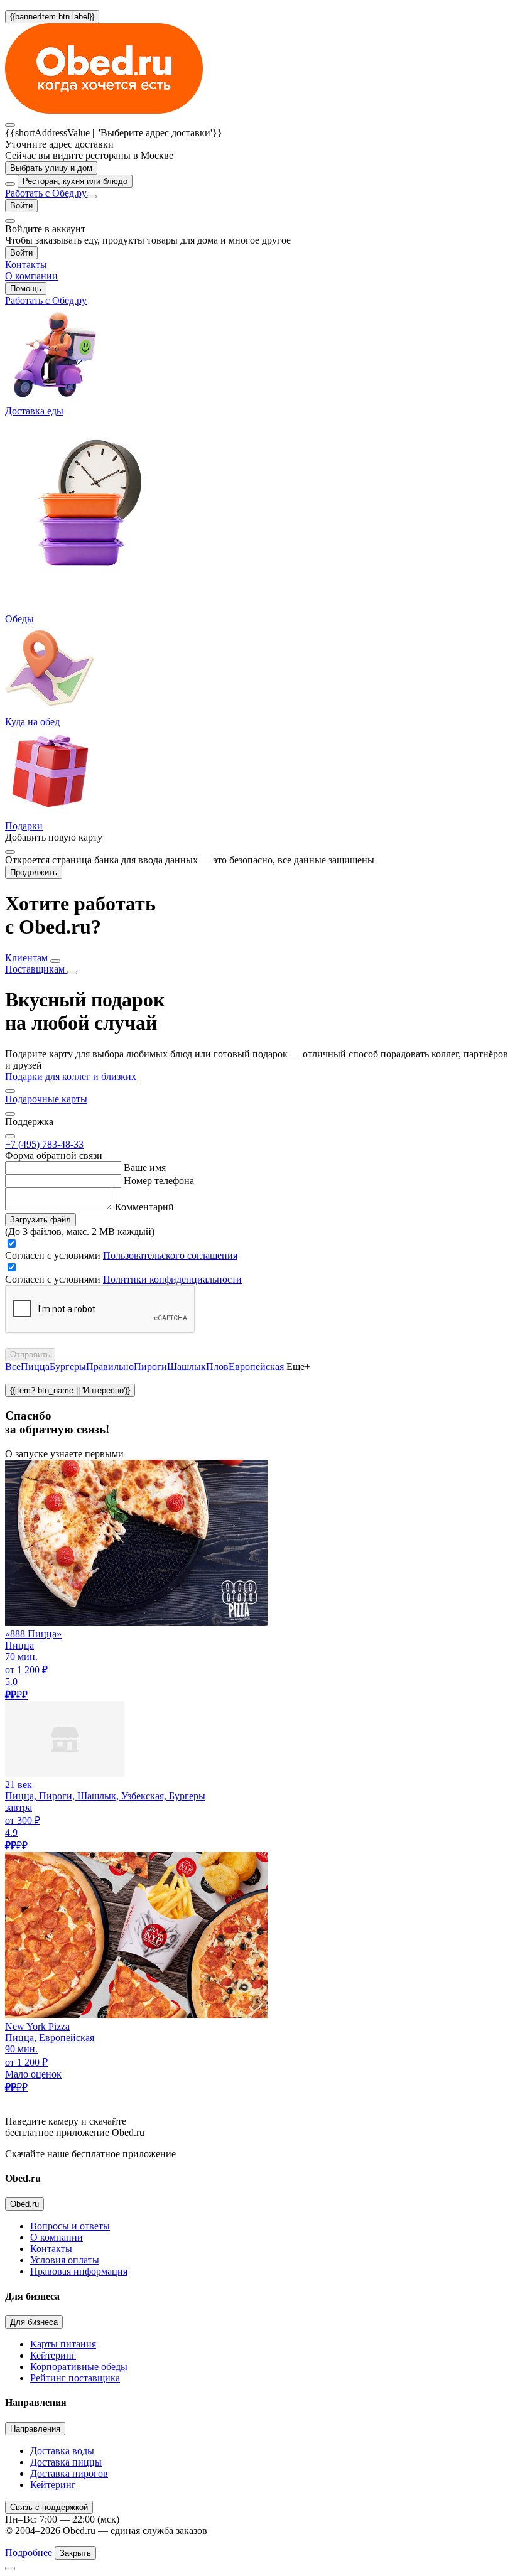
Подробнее (29, 2552)
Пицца (35, 1366)
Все (13, 1366)
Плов (217, 1366)
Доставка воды (62, 2451)
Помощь (26, 288)
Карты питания (63, 2344)
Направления (35, 2429)
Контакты (51, 2249)
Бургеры (68, 1366)
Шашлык (187, 1366)
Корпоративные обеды (79, 2367)
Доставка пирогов (69, 2473)
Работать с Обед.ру (46, 193)
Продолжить (34, 872)
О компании (57, 2237)
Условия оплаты (65, 2260)
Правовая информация (79, 2271)
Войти (21, 206)
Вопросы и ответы (70, 2226)
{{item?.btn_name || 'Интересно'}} (70, 1390)
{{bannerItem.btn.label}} (52, 17)
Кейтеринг (53, 2355)
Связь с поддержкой (49, 2507)
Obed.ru (24, 2204)
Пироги (150, 1366)
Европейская (256, 1366)
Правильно (110, 1366)
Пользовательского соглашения (170, 1255)
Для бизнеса (34, 2322)
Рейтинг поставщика (75, 2378)
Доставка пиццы (66, 2462)
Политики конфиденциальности (172, 1279)
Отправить (30, 1355)
